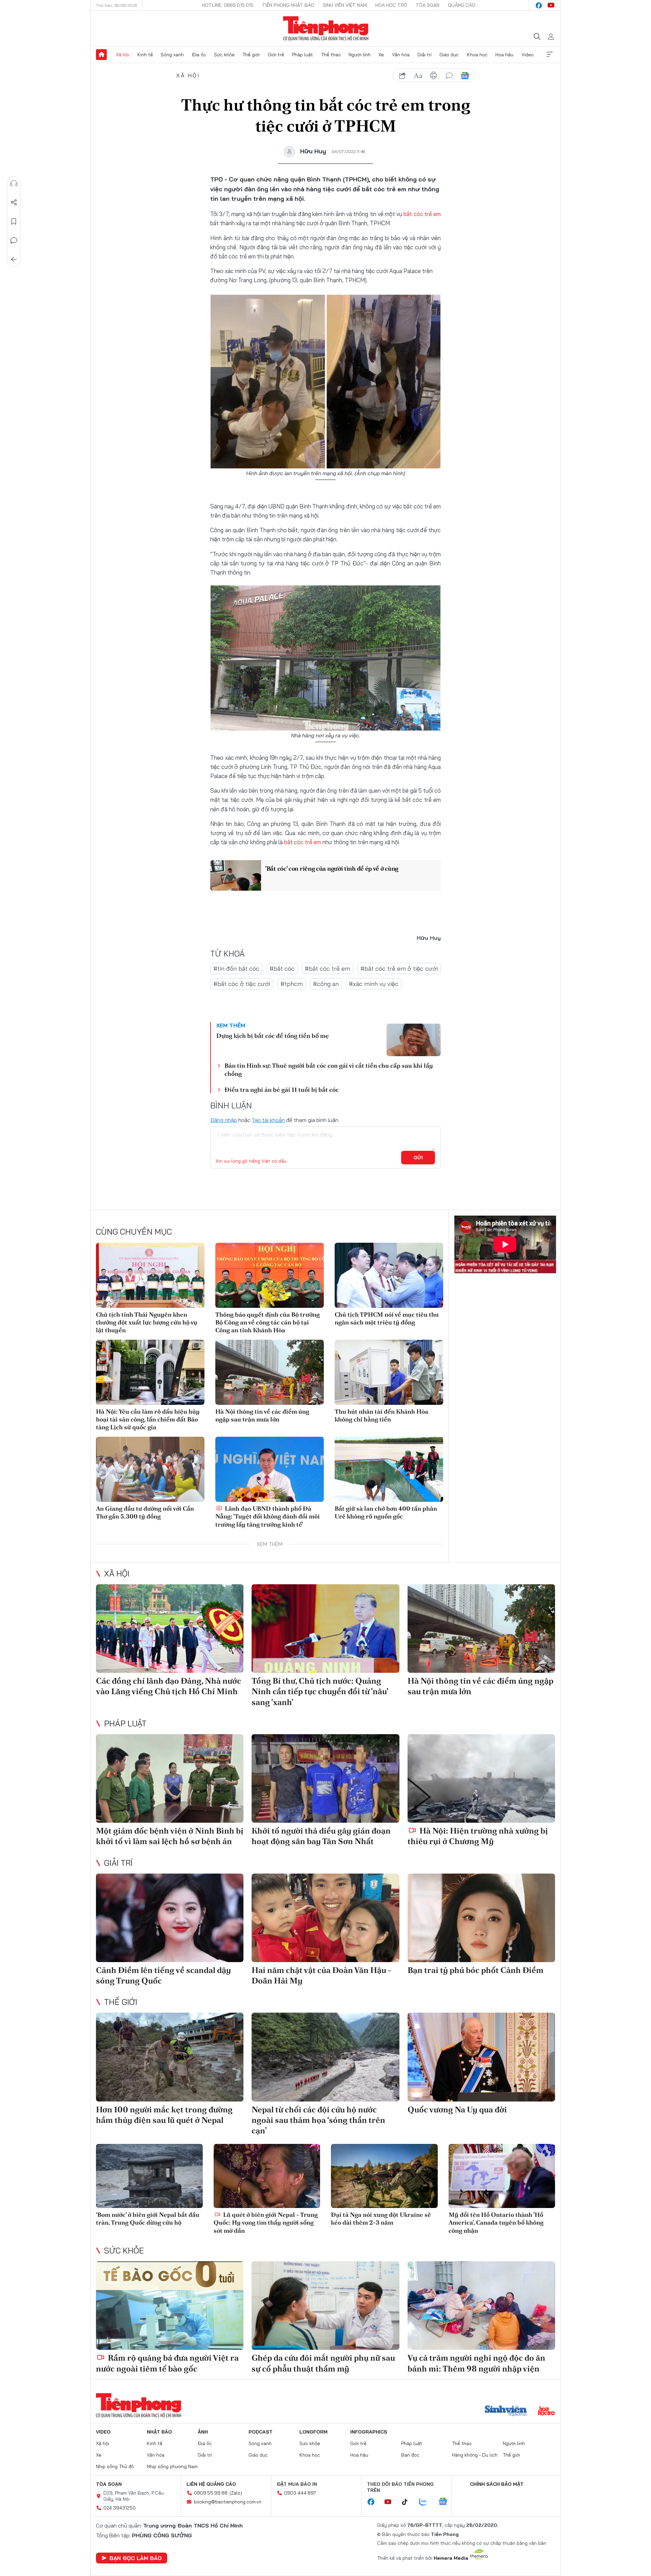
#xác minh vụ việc (374, 984)
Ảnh (203, 2432)
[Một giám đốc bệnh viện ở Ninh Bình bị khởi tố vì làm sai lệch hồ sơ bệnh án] (170, 1778)
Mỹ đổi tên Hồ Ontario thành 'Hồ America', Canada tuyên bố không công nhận (496, 2223)
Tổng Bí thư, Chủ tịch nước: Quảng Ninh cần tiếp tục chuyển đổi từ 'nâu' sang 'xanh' (320, 1691)
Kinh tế (145, 55)
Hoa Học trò (391, 5)
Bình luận (14, 240)
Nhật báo (159, 2432)
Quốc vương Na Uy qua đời (457, 2109)
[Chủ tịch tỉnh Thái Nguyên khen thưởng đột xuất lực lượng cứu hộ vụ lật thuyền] (150, 1275)
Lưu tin (14, 221)
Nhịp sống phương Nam (172, 2466)
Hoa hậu (504, 55)
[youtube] (551, 5)
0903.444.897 (300, 2493)
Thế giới (251, 55)
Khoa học (477, 55)
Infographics (369, 2432)
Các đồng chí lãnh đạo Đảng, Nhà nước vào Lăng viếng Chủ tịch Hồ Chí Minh (169, 1686)
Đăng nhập (224, 1120)
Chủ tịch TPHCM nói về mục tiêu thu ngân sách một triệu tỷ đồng (387, 1318)
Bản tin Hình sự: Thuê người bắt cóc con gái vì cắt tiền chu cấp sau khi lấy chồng (329, 1069)
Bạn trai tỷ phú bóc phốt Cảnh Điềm (476, 1970)
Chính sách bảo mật (497, 2484)
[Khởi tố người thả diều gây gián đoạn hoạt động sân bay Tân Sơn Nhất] (325, 1778)
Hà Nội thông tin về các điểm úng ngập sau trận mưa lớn (262, 1415)
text (418, 76)
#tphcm (292, 984)
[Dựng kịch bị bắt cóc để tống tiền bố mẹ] (414, 1040)
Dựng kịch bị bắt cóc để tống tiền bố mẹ (273, 1036)
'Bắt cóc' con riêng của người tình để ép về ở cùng (332, 868)
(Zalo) (236, 2493)
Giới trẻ (276, 55)
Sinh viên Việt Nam (345, 5)
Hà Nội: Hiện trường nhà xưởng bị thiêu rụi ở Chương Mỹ (478, 1836)
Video (528, 55)
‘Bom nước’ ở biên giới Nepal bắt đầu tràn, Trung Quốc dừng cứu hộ (148, 2219)
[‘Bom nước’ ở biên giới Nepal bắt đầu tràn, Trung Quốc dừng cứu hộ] (149, 2176)
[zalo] (427, 2502)
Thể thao (331, 55)
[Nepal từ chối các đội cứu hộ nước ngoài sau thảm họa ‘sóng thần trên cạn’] (325, 2057)
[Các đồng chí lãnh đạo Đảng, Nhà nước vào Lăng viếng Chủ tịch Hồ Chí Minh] (170, 1629)
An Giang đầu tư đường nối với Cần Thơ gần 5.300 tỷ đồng (145, 1512)
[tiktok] (408, 2502)
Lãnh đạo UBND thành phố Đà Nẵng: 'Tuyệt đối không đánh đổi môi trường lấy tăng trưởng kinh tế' (268, 1516)
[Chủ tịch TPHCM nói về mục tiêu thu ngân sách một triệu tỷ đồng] (389, 1275)
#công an (326, 984)
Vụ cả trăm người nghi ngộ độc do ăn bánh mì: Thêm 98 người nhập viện (476, 2363)
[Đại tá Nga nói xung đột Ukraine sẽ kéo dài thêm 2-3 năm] (384, 2176)
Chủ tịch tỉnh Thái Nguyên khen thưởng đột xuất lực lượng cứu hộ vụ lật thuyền (147, 1322)
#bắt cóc (282, 969)
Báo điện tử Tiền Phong (326, 28)
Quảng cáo (462, 5)
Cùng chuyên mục (134, 1232)
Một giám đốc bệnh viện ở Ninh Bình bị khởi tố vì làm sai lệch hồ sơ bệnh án (170, 1836)
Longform (313, 2432)
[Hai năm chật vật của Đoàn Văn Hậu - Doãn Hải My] (325, 1918)
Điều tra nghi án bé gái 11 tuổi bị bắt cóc (282, 1090)
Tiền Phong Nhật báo (288, 5)
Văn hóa (401, 55)
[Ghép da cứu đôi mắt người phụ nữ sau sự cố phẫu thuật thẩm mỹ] (325, 2306)
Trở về (14, 259)
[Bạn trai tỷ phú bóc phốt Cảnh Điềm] (481, 1918)
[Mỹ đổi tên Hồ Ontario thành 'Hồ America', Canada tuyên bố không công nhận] (502, 2176)
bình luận (449, 76)
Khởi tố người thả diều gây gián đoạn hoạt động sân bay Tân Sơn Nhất (321, 1836)
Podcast (261, 2432)
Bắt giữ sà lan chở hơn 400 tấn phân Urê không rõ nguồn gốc (386, 1512)
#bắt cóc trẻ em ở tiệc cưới (399, 969)
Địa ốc (199, 55)
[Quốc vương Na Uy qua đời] (481, 2057)
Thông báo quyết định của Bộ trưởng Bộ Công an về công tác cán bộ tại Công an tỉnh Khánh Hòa (268, 1322)
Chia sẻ (14, 202)
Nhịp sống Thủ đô (115, 2466)
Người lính (360, 55)
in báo (434, 76)
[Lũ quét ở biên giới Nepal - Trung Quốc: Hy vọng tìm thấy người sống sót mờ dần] (267, 2176)
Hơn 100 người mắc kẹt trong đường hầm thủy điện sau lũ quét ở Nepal (164, 2115)
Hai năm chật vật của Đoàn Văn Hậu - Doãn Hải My (321, 1975)
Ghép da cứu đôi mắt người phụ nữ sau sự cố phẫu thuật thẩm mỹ (323, 2363)
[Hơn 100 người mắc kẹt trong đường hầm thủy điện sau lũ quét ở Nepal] (170, 2057)
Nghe (14, 183)
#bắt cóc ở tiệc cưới (242, 984)
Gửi (418, 1158)
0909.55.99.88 (211, 2493)
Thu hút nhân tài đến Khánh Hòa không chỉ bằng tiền (381, 1415)
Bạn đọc (410, 2455)
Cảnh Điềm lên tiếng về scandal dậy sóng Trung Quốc (163, 1975)
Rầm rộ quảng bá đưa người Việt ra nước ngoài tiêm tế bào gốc (167, 2363)
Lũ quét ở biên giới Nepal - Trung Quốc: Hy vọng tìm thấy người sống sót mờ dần (266, 2223)
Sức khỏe (224, 55)
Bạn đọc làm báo (136, 2558)
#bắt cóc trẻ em (328, 969)
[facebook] (539, 5)
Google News (465, 76)
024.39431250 (120, 2508)
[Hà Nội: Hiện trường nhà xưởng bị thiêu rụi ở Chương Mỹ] (481, 1778)
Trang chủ (101, 55)
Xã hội (123, 55)
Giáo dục (449, 55)
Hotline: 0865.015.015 (228, 5)
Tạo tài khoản (268, 1120)
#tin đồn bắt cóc (236, 969)
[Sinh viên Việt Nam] (506, 2412)
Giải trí (425, 55)
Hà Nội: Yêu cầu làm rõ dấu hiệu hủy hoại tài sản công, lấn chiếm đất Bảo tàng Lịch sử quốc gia (148, 1419)
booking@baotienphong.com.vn (228, 2502)
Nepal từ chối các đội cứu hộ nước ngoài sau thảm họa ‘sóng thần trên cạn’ (318, 2120)
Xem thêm (550, 55)
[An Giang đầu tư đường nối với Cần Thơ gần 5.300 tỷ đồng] (150, 1469)
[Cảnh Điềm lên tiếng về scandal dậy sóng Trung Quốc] (170, 1918)
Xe (381, 55)
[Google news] (446, 2502)
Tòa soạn (428, 5)
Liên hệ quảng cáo (211, 2484)
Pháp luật (302, 55)
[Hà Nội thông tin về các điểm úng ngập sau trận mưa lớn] (270, 1372)
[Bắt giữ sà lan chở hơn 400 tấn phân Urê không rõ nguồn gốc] (389, 1469)
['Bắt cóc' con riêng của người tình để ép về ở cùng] (236, 875)
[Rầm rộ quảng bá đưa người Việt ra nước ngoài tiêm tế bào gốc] (170, 2306)
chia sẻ (402, 76)
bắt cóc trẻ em (422, 214)
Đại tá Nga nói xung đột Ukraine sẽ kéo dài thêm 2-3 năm (381, 2219)
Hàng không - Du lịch (475, 2455)
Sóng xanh (172, 55)
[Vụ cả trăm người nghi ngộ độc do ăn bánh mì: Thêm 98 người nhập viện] (481, 2306)
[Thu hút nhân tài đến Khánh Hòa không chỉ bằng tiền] (389, 1372)
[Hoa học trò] (546, 2412)
